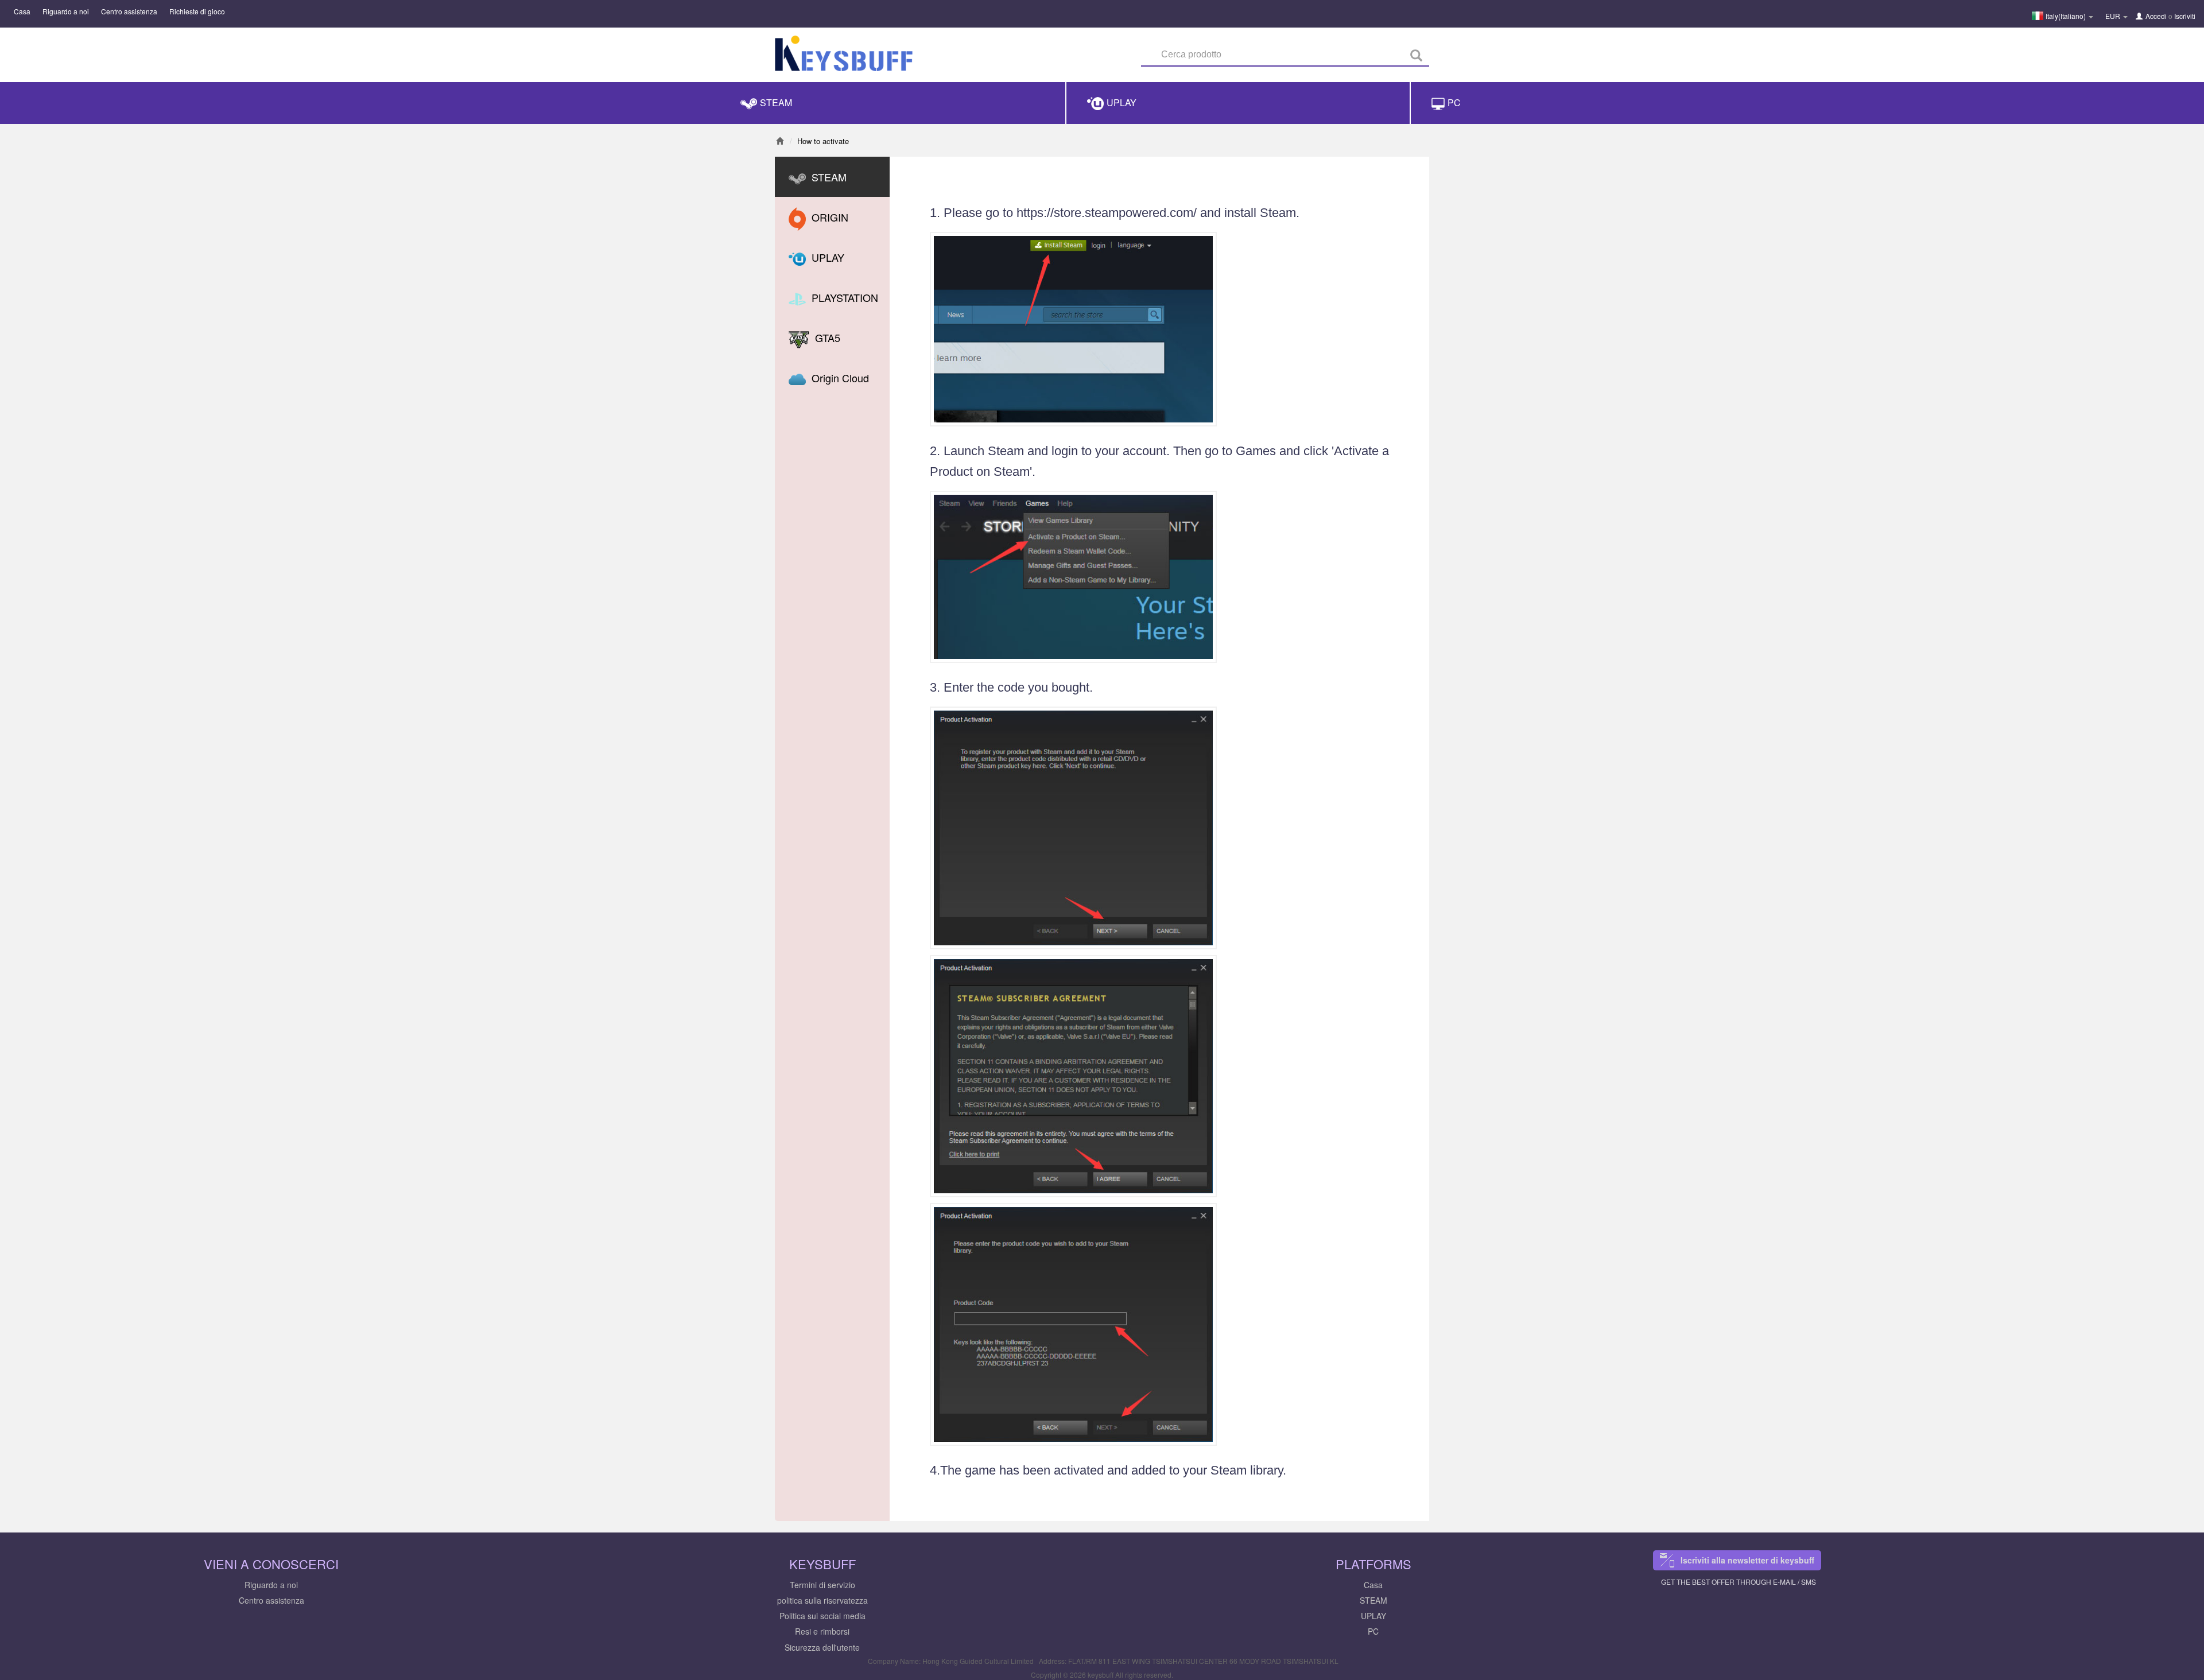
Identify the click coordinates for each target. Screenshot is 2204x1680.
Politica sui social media (822, 1616)
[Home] (780, 141)
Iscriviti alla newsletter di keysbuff (1747, 1560)
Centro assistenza (129, 11)
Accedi (2156, 16)
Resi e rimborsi (822, 1631)
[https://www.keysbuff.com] (844, 56)
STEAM (1373, 1600)
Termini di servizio (822, 1585)
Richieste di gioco (197, 11)
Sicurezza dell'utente (822, 1647)
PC (1373, 1631)
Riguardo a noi (66, 11)
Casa (22, 11)
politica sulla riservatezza (822, 1600)
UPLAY (1373, 1616)
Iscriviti (2185, 16)
